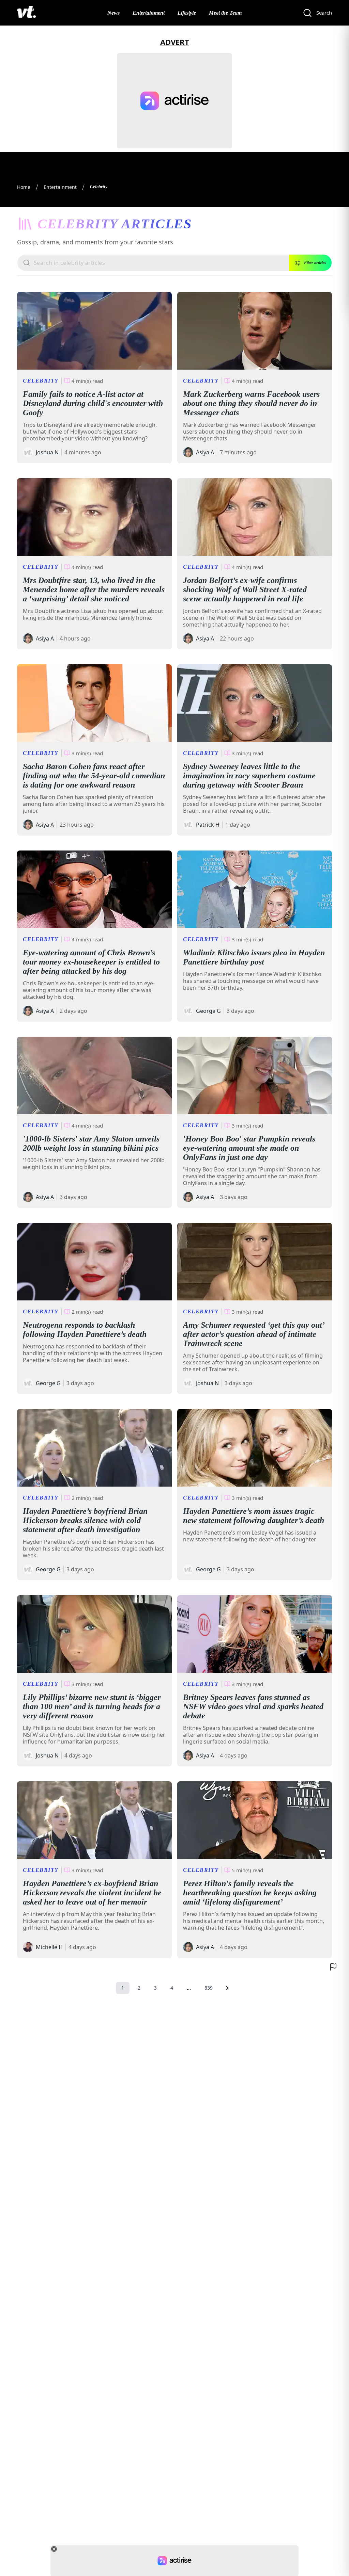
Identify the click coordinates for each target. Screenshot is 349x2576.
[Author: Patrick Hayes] (188, 825)
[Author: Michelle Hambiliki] (28, 1947)
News (113, 13)
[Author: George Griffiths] (188, 1011)
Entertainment (149, 13)
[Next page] (227, 1988)
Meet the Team (225, 13)
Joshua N (47, 452)
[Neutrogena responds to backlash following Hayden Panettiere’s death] (94, 1262)
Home (24, 187)
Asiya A (205, 452)
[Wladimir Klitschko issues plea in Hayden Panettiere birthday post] (255, 889)
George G (208, 1011)
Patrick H (208, 825)
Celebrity (41, 381)
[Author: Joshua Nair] (28, 452)
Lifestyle (187, 13)
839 (209, 1988)
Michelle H (49, 1947)
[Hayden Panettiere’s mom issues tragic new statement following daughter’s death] (255, 1448)
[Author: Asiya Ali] (188, 452)
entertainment (60, 187)
